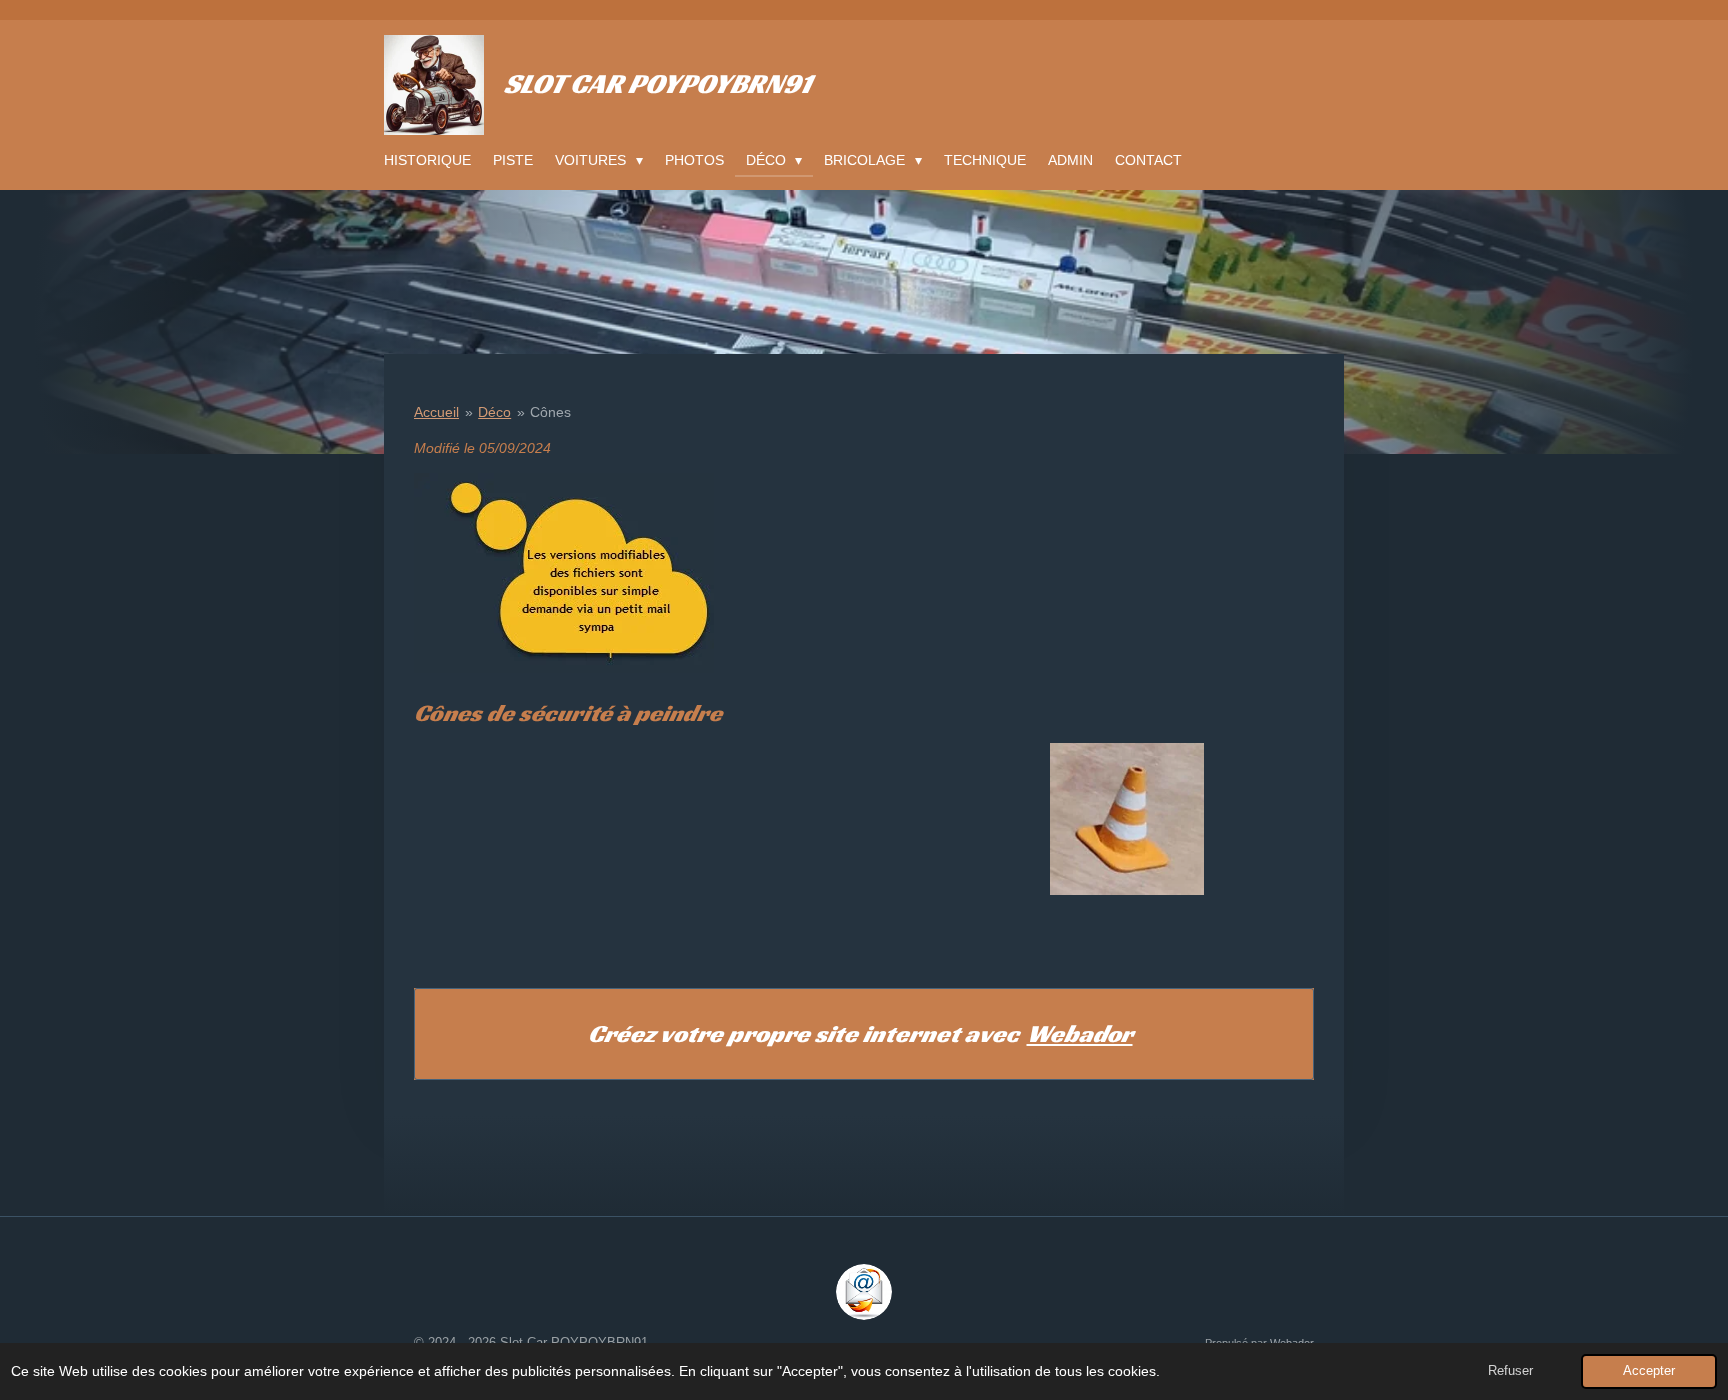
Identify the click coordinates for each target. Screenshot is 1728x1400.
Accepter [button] (1649, 1371)
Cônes (550, 412)
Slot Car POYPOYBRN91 (657, 83)
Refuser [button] (1510, 1371)
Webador (1080, 1033)
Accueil (436, 412)
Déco (494, 412)
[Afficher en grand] (1127, 819)
